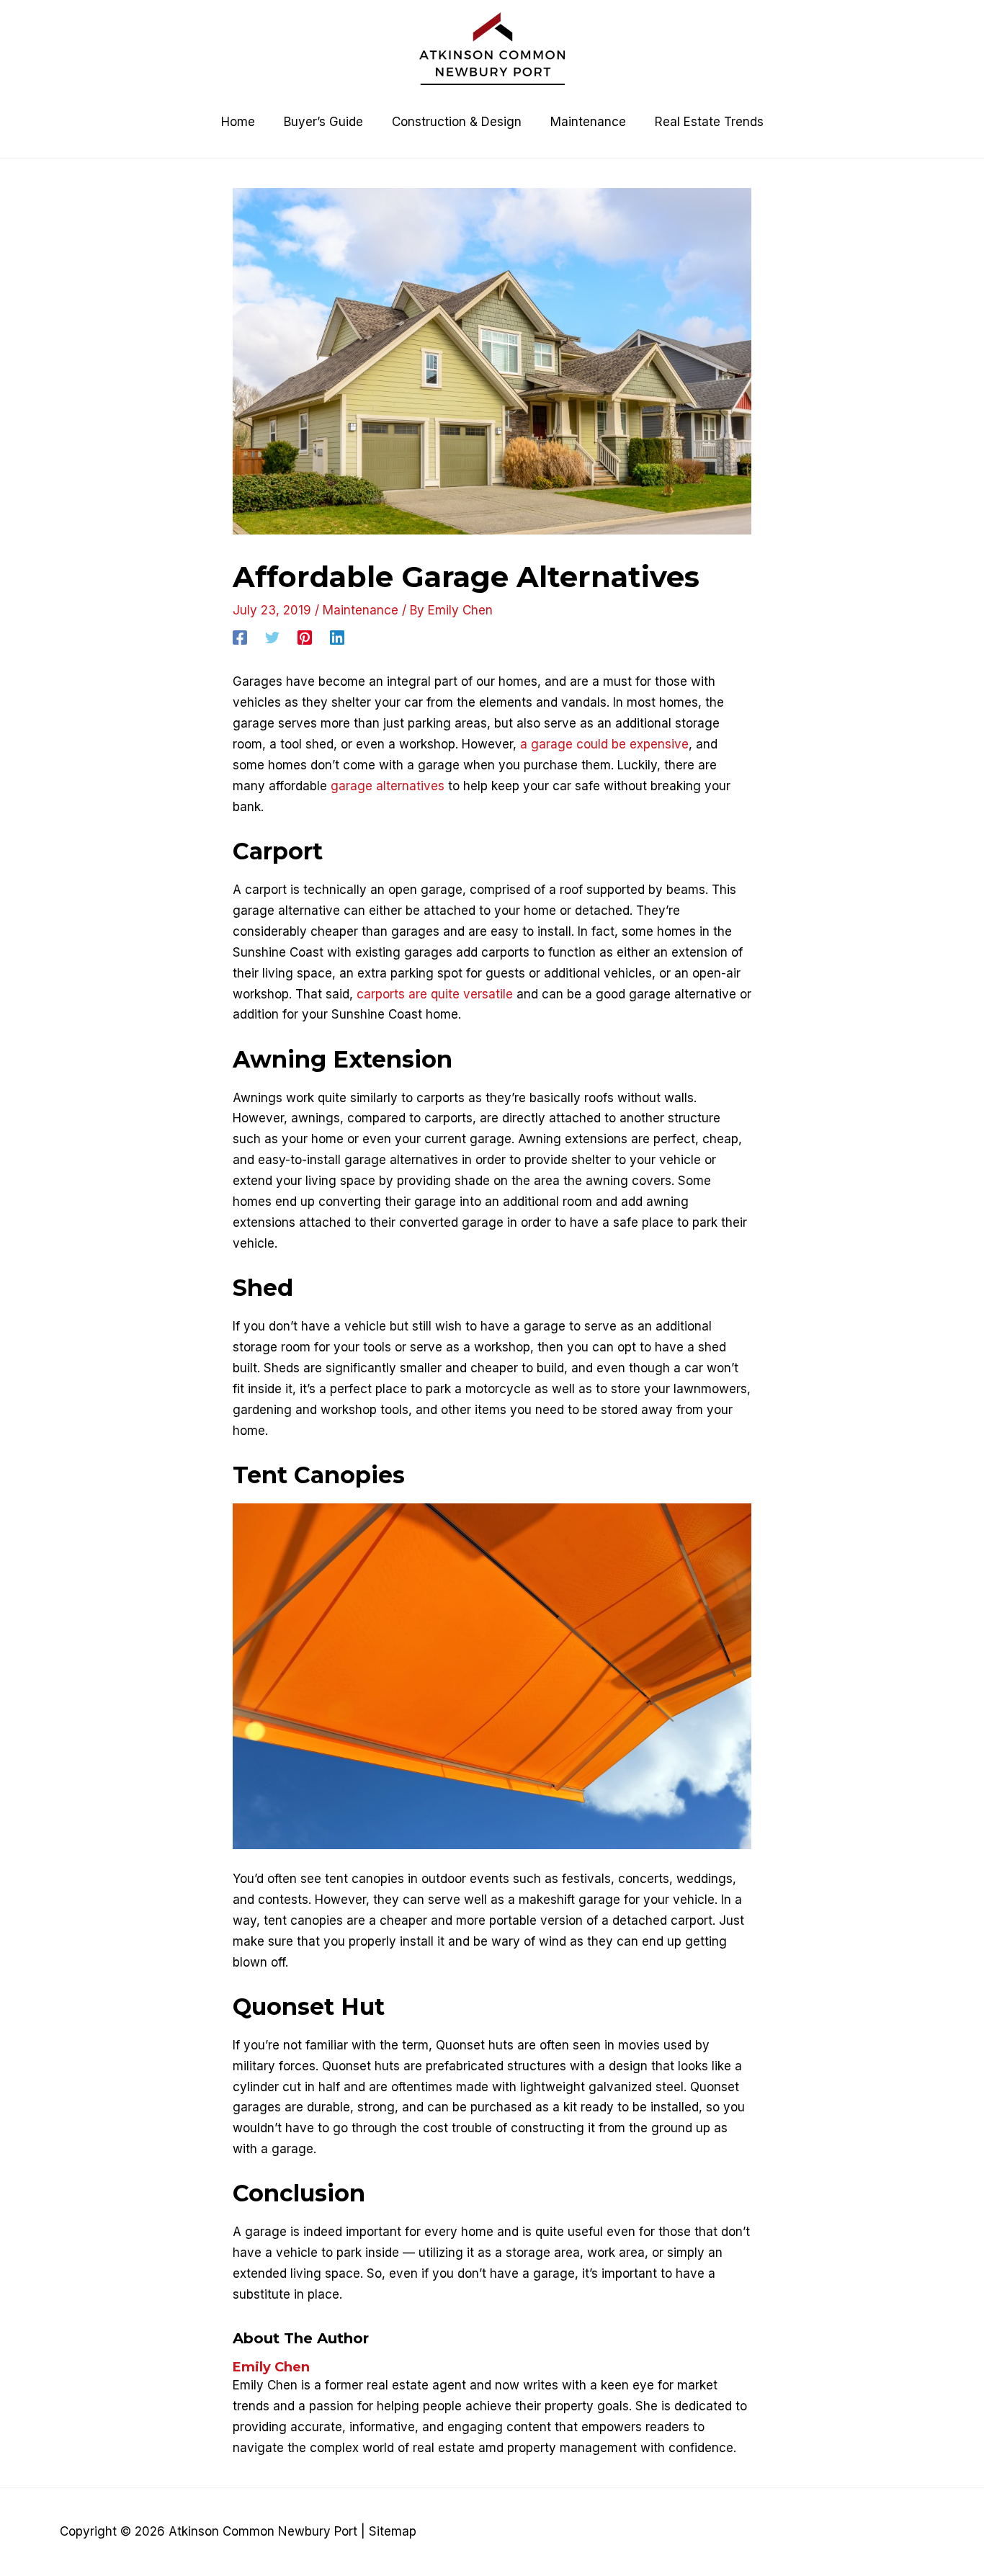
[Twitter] (272, 637)
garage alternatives (388, 786)
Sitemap (393, 2531)
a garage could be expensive (604, 744)
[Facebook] (240, 637)
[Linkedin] (337, 637)
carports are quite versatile (435, 994)
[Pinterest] (305, 637)
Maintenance (361, 610)
